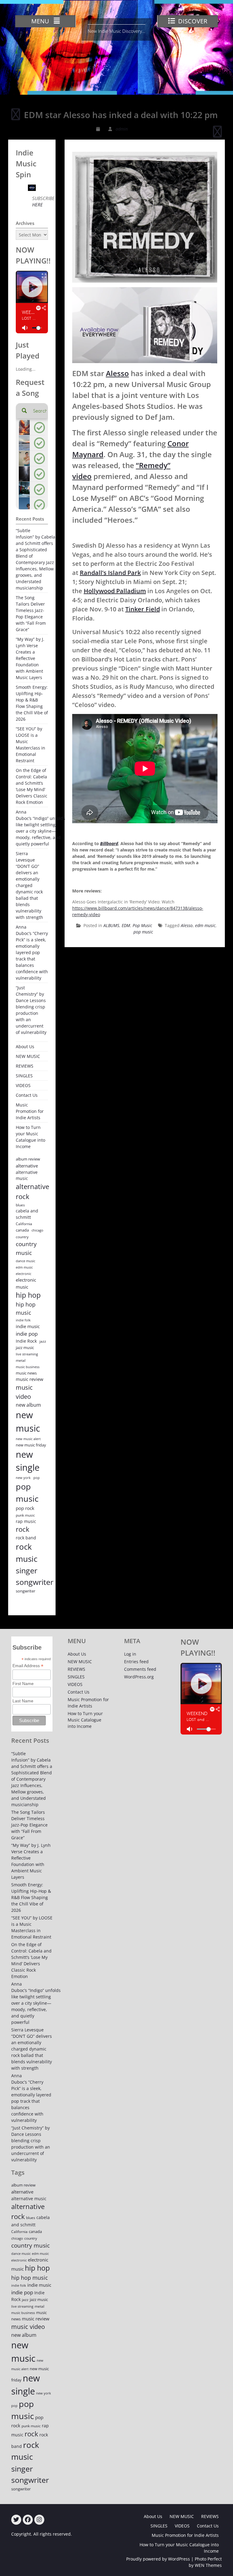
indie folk (23, 1320)
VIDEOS (23, 1085)
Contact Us (27, 1095)
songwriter (25, 1591)
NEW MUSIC (28, 1056)
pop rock (25, 1508)
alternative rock (32, 1191)
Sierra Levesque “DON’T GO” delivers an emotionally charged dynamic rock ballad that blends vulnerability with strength (29, 885)
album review (28, 1159)
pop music (143, 932)
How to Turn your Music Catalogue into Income (30, 1137)
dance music (25, 1261)
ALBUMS (111, 925)
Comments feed (140, 1669)
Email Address (28, 1666)
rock (23, 1529)
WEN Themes (208, 2565)
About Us (25, 1047)
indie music (28, 1326)
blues (20, 1205)
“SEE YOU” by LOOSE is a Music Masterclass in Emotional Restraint (30, 745)
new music (28, 1422)
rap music (26, 1521)
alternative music (27, 1175)
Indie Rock (26, 1341)
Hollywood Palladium (115, 591)
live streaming (27, 1354)
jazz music (25, 1347)
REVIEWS (25, 1066)
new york (23, 1478)
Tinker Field (143, 609)
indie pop (27, 1334)
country (22, 1237)
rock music (27, 1553)
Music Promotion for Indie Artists (30, 1111)
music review (30, 1379)
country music (26, 1248)
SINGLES (24, 1076)
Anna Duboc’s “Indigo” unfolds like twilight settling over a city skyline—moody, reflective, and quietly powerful (41, 828)
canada (22, 1230)
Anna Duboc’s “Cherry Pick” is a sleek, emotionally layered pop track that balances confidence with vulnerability (32, 952)
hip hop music (26, 1308)
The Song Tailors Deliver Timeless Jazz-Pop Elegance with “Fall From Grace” (31, 613)
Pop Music (142, 925)
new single (28, 1461)
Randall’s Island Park (110, 573)
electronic (24, 1274)
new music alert (28, 1439)
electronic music (26, 1283)
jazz (43, 1341)
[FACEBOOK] (28, 2520)
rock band (26, 1538)
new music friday (31, 1445)
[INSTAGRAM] (39, 2520)
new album (28, 1405)
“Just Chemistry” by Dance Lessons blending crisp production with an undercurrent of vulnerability (31, 1010)
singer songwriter (35, 1576)
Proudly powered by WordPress (158, 2559)
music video (24, 1392)
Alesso (117, 373)
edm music (205, 925)
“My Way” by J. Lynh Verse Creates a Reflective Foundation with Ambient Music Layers (30, 658)
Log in (130, 1654)
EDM (126, 925)
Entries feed (136, 1662)
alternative (27, 1166)
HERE (37, 205)
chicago (37, 1230)
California (24, 1224)
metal (21, 1360)
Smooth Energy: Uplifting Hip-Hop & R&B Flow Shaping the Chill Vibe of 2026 (32, 703)
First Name (23, 1684)
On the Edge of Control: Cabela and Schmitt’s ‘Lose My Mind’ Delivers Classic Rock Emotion (32, 786)
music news (26, 1373)
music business (28, 1367)
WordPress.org (139, 1677)
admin (122, 129)
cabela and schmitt (27, 1214)
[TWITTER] (16, 2520)
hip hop (28, 1295)
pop (37, 1478)
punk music (25, 1515)
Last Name (23, 1701)
